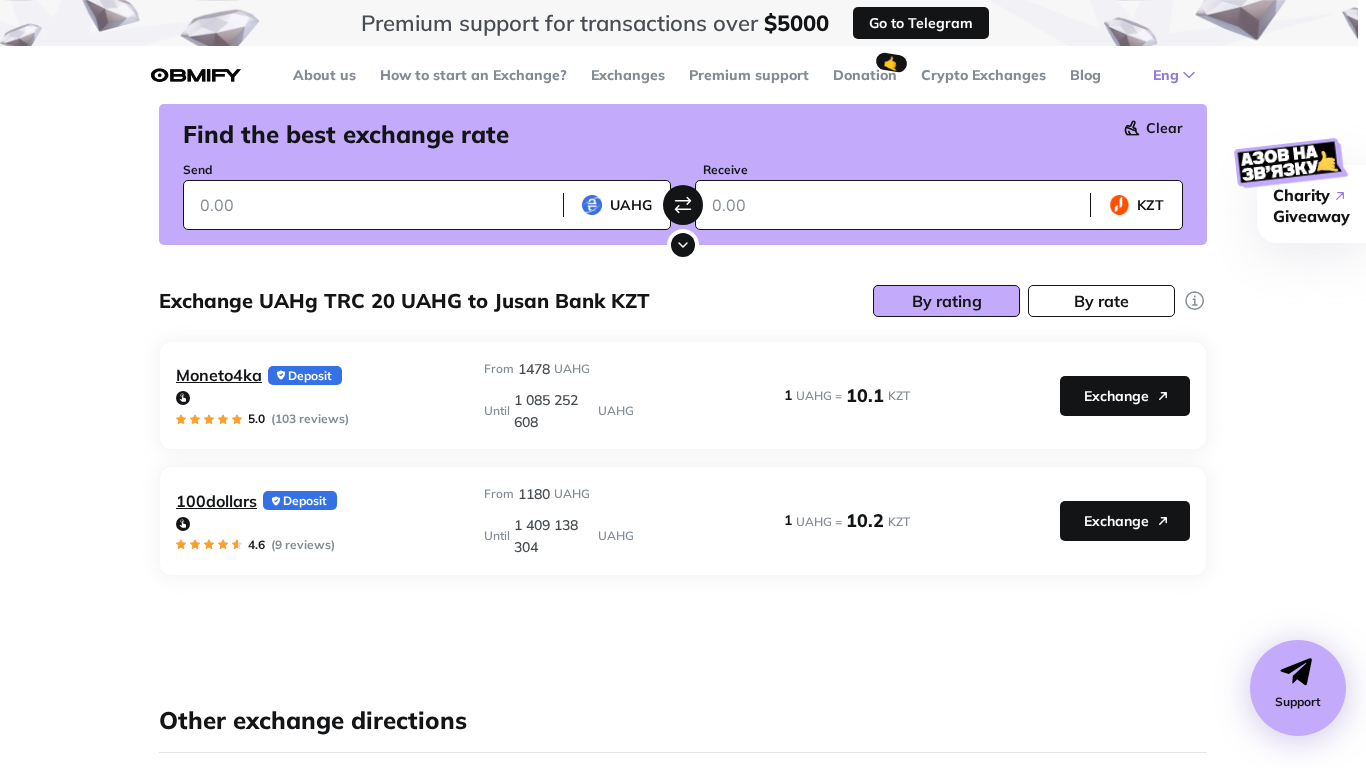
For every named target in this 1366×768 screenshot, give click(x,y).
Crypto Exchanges (983, 75)
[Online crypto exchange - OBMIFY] (196, 75)
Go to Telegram (921, 23)
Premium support (749, 75)
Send (197, 169)
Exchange (1116, 396)
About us (324, 75)
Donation (865, 75)
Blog (1085, 75)
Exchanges (628, 75)
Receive (725, 169)
